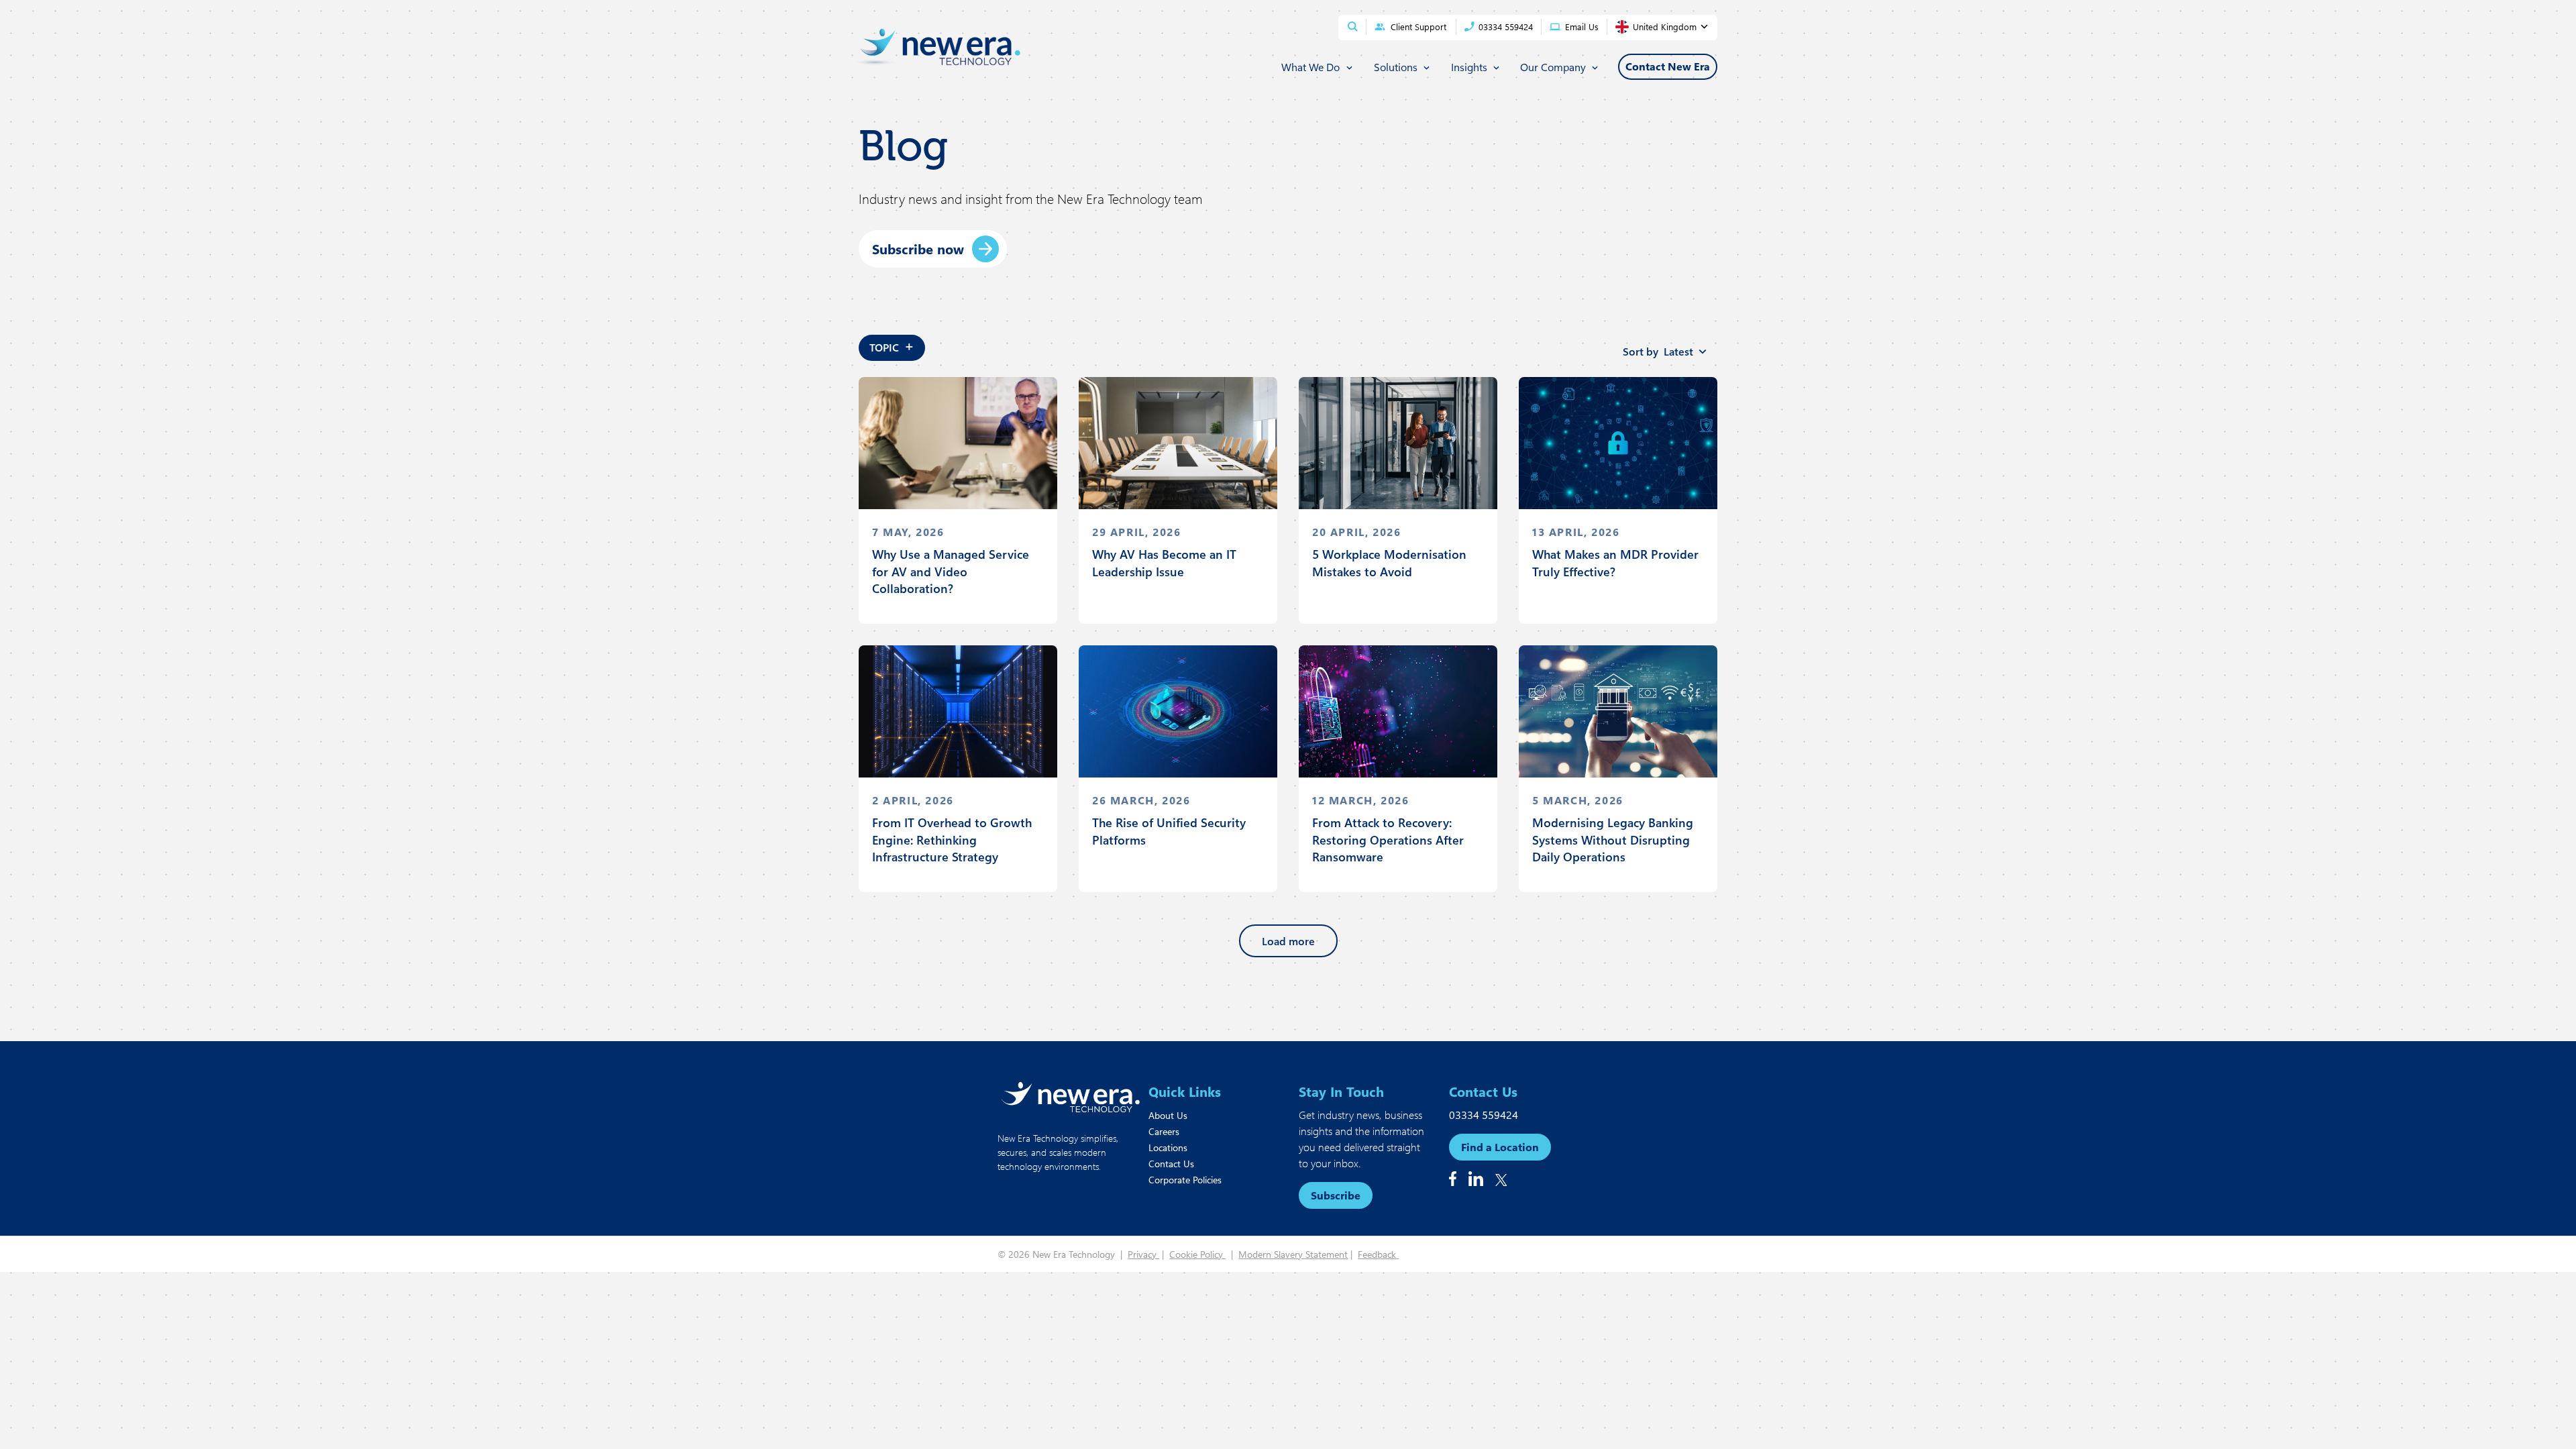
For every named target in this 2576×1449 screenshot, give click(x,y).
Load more (1288, 941)
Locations (1168, 1147)
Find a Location (1500, 1147)
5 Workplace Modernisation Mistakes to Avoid (1389, 562)
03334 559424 (1484, 1115)
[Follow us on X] (1501, 1180)
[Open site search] (1353, 26)
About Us (1168, 1115)
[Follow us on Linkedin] (1476, 1179)
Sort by (1658, 351)
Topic (892, 345)
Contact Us (1171, 1164)
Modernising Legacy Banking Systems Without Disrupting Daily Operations (1613, 839)
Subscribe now (918, 249)
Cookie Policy (1197, 1254)
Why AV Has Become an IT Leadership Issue (1164, 562)
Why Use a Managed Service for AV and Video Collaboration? (951, 571)
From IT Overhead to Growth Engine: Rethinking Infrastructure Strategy (952, 839)
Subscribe (1336, 1195)
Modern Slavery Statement (1293, 1254)
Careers (1164, 1131)
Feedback (1378, 1254)
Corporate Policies (1185, 1180)
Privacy (1143, 1254)
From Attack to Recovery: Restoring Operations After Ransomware (1388, 839)
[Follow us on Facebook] (1453, 1179)
